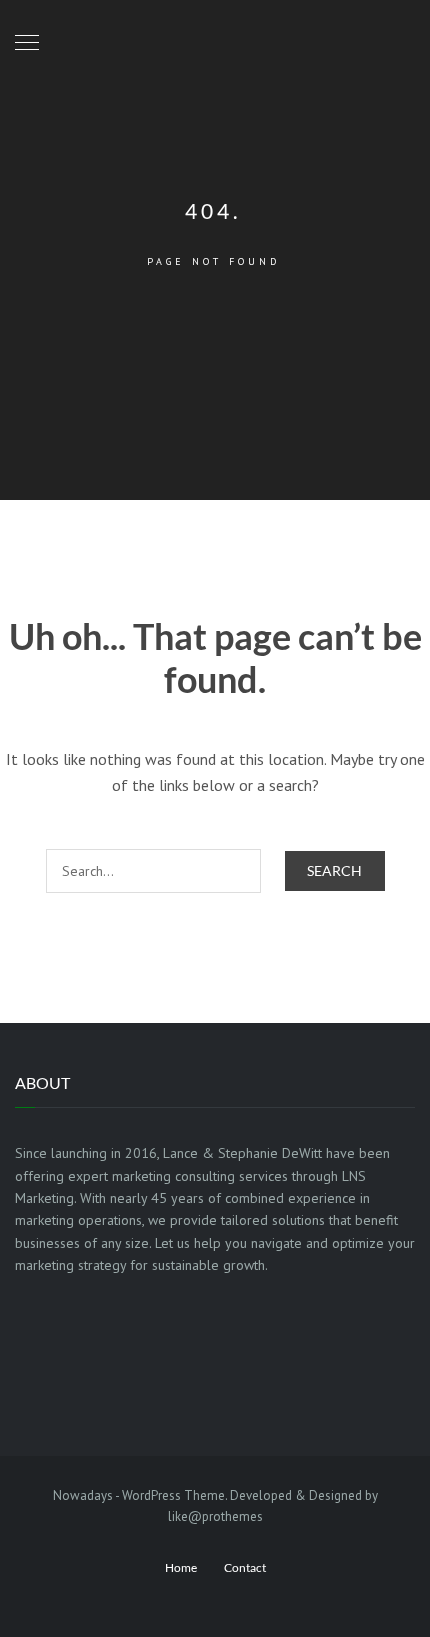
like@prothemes (215, 1516)
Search (334, 870)
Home (181, 1567)
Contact (245, 1567)
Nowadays (83, 1495)
